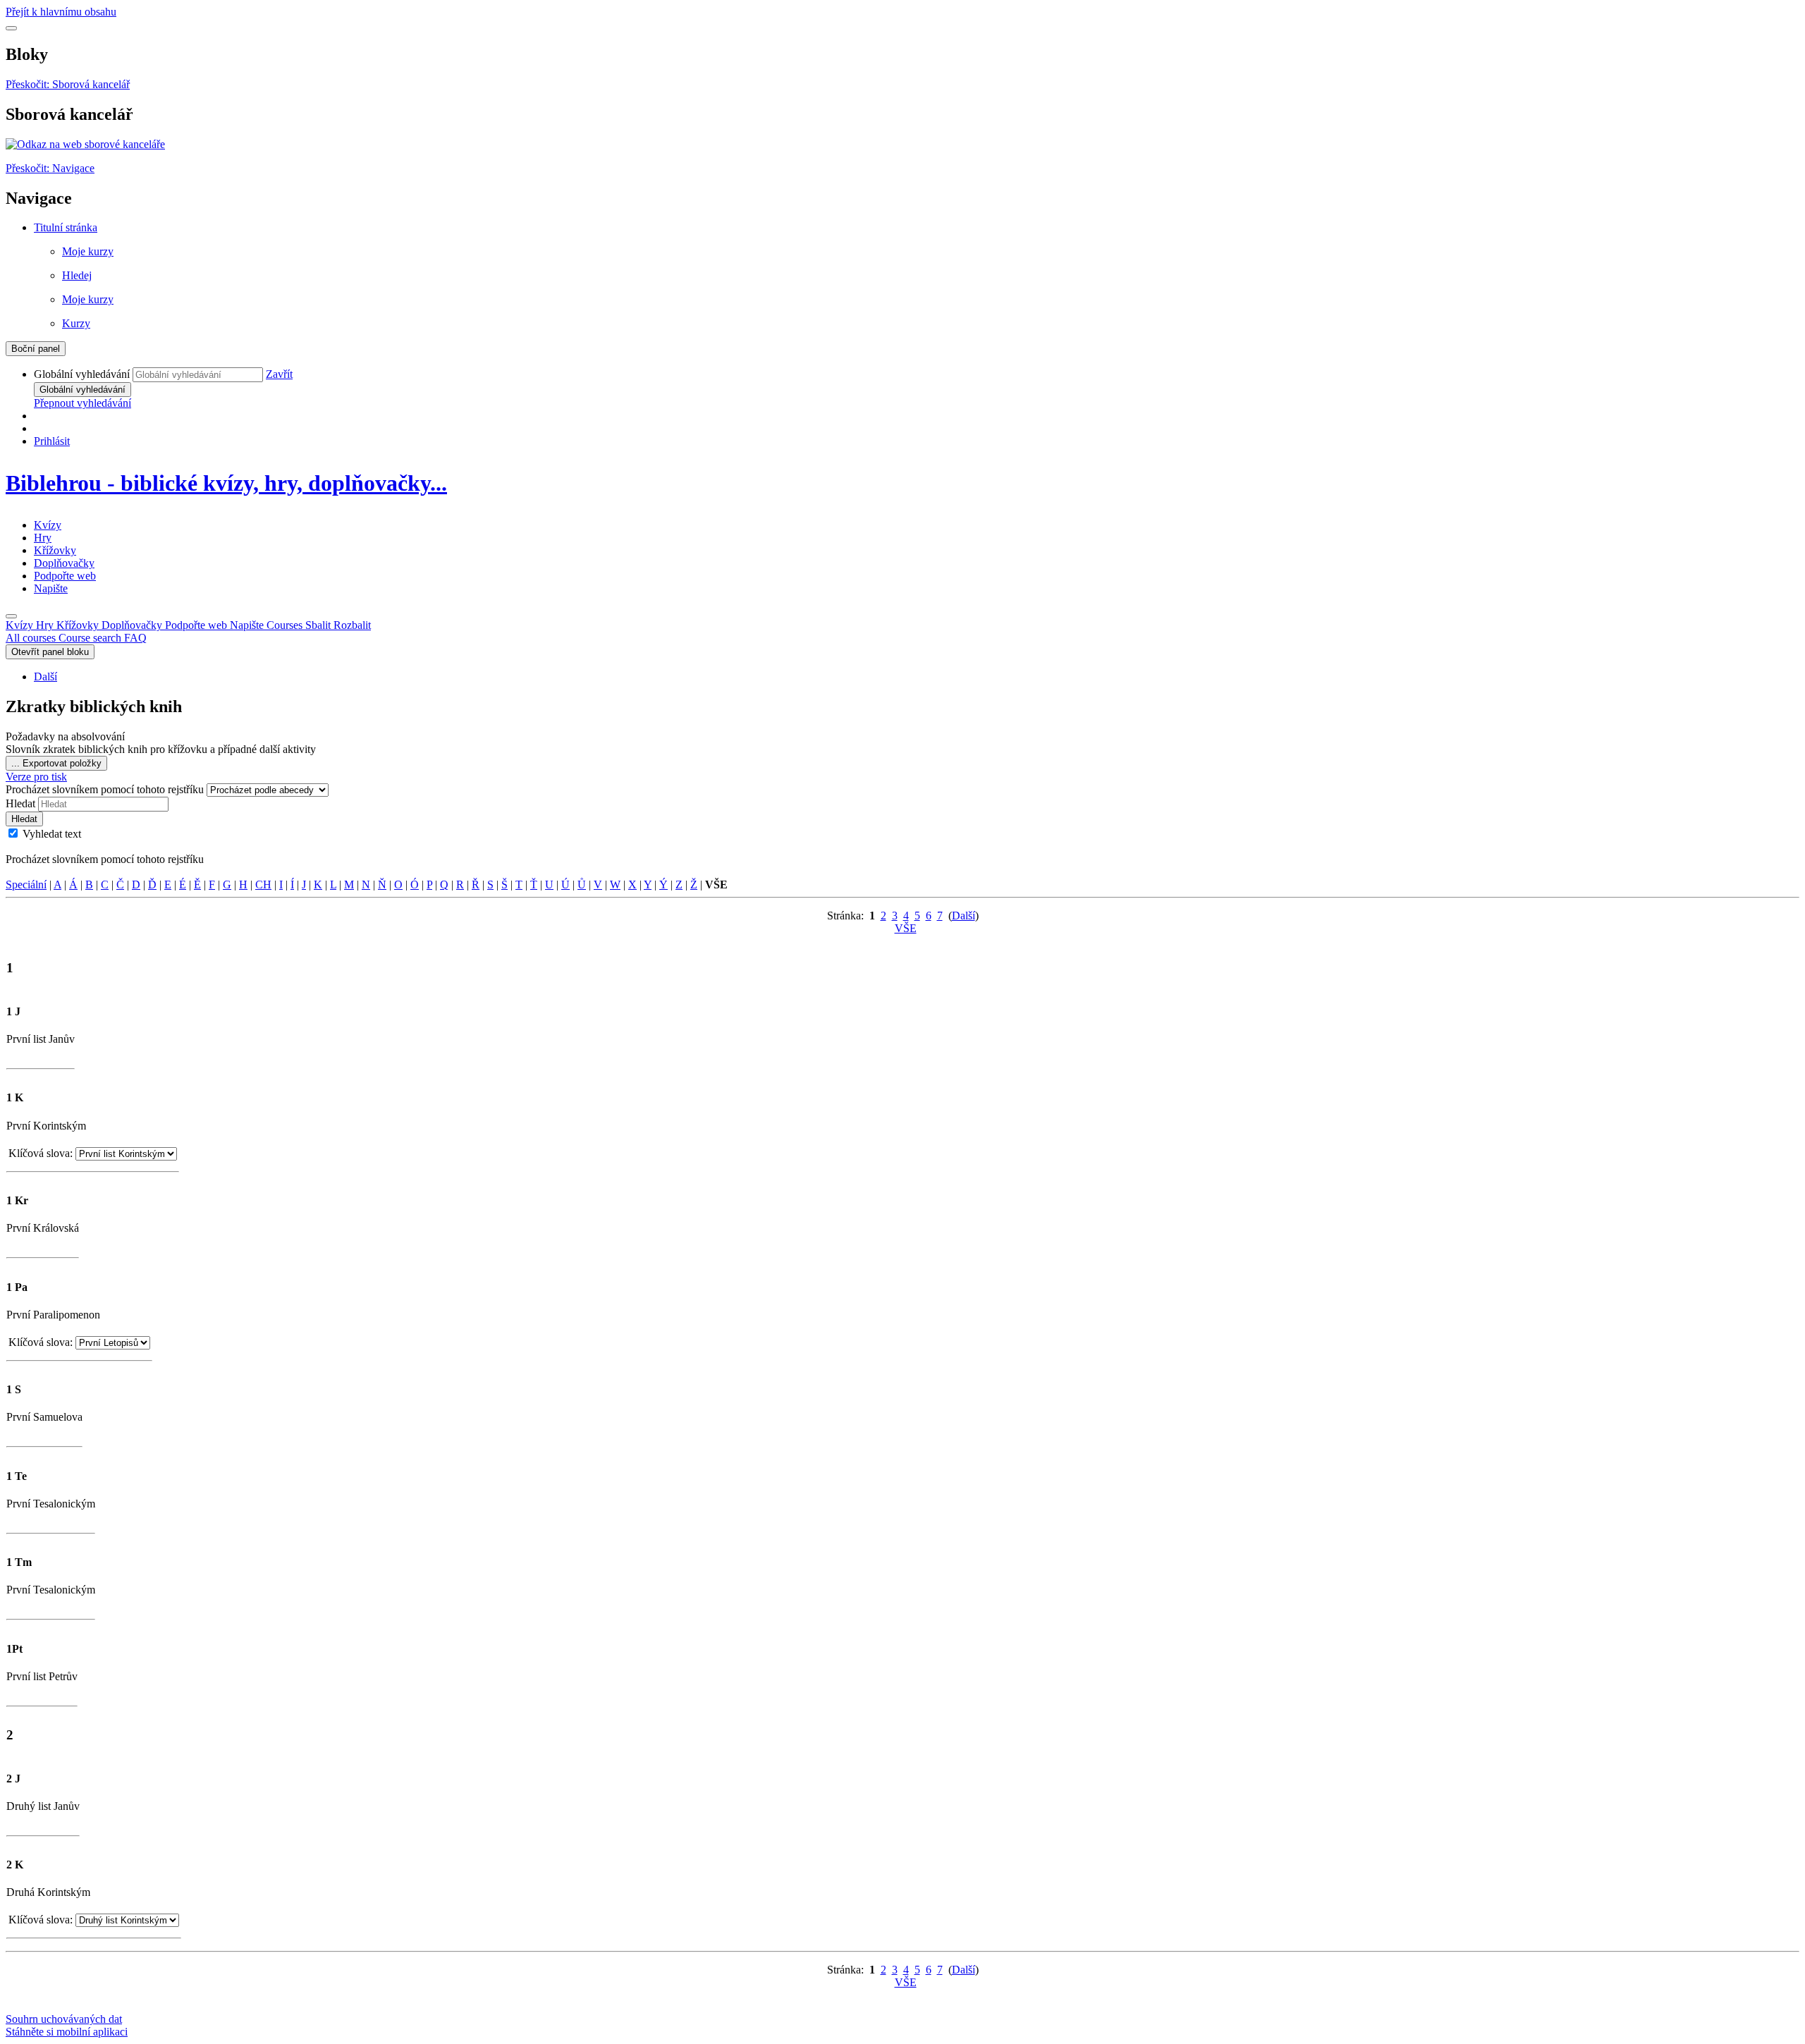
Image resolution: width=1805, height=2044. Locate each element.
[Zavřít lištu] (11, 616)
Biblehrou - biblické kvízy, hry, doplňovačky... (226, 483)
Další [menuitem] (45, 677)
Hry (43, 538)
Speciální (26, 885)
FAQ (135, 638)
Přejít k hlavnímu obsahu (61, 12)
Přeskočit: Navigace (50, 168)
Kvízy (48, 525)
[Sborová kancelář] (85, 144)
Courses (319, 625)
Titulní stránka (66, 227)
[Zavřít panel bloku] (11, 28)
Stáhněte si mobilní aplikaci (67, 2032)
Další (963, 916)
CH (263, 885)
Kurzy (76, 323)
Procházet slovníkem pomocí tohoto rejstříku (106, 789)
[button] (279, 374)
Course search (91, 638)
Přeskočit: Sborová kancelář (68, 84)
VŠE (906, 928)
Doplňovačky (64, 563)
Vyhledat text (52, 834)
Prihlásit (52, 441)
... (56, 763)
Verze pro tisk (36, 777)
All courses (32, 638)
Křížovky (55, 550)
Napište (51, 588)
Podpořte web (65, 576)
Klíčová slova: (42, 1153)
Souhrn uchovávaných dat (64, 2019)
